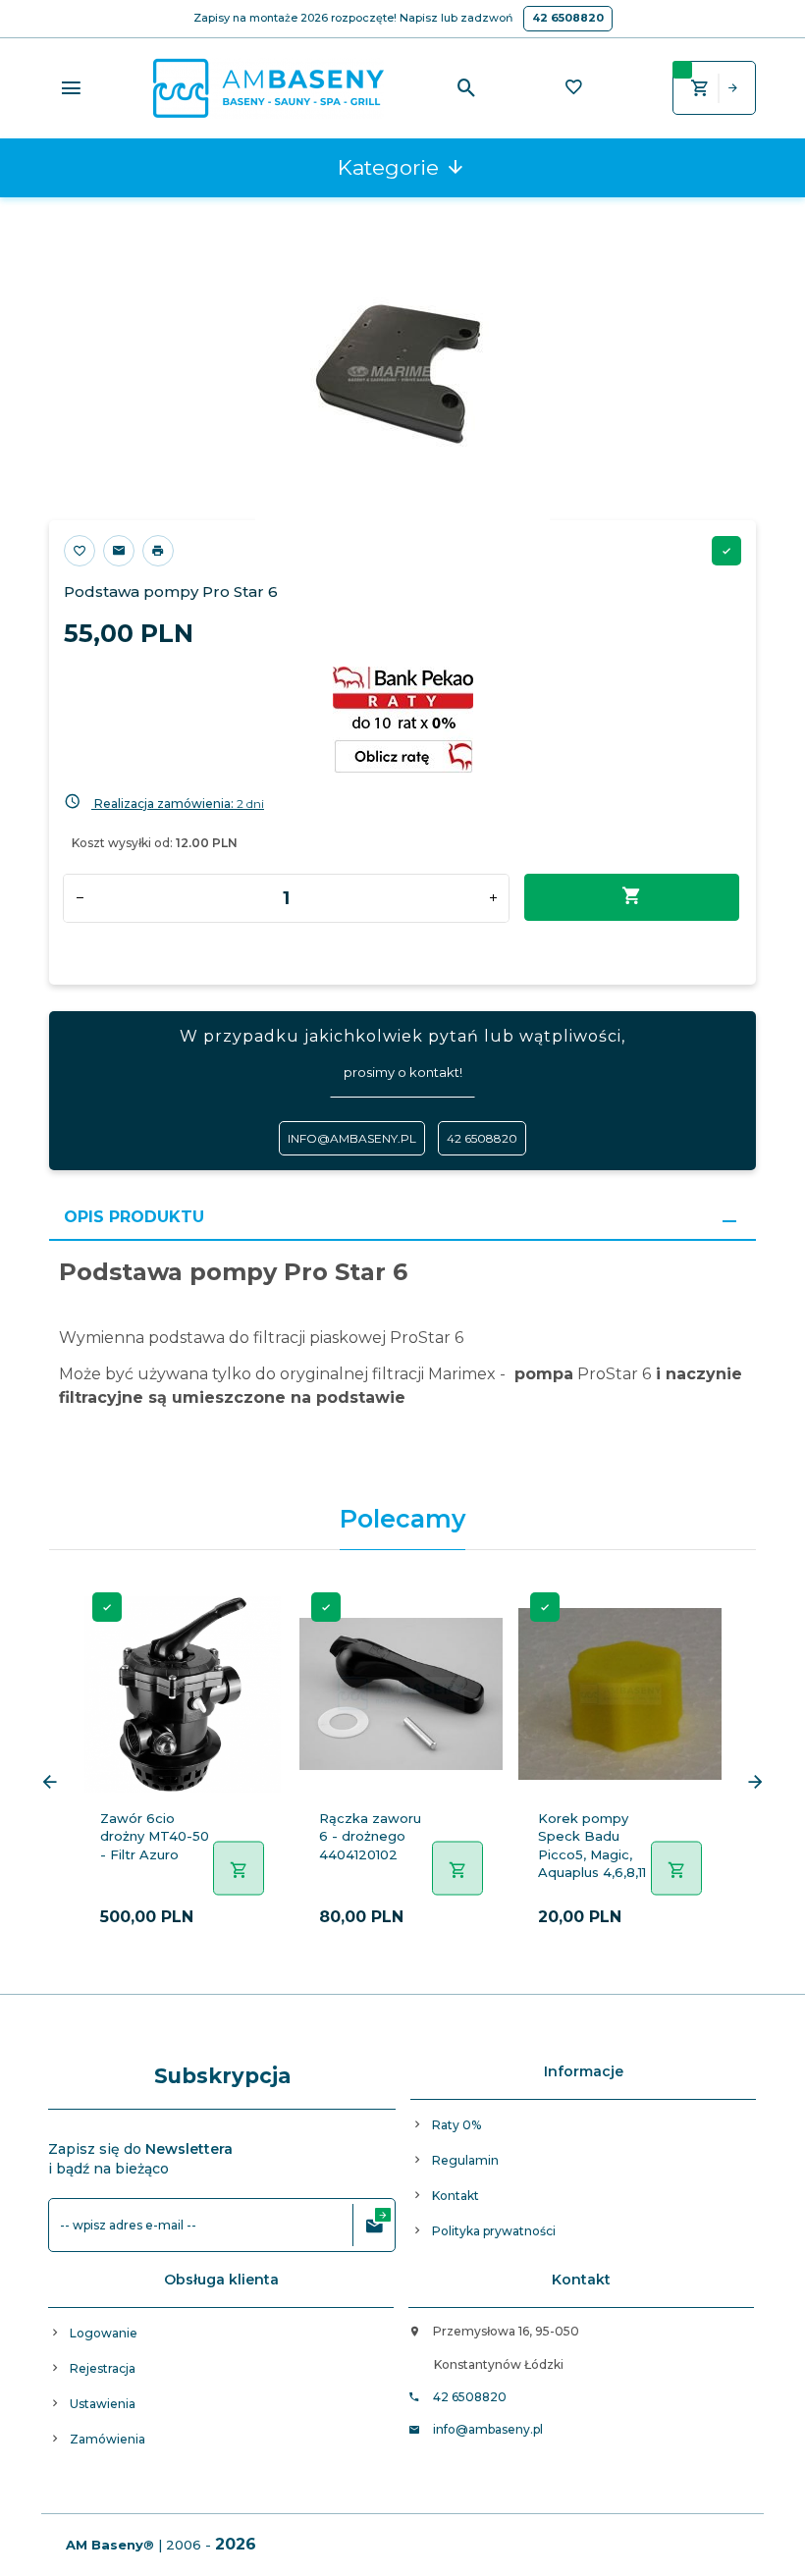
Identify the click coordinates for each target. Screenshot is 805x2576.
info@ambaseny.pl (352, 1138)
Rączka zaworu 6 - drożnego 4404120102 (370, 1836)
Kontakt (456, 2196)
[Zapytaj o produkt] (119, 551)
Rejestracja (103, 2368)
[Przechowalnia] (573, 89)
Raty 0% (456, 2125)
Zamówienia (107, 2439)
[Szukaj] (467, 88)
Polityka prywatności (494, 2231)
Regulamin (465, 2160)
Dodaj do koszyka (632, 897)
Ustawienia (103, 2404)
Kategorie (391, 167)
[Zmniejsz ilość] (80, 898)
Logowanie (104, 2333)
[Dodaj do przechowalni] (80, 551)
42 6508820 (568, 18)
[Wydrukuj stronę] (158, 551)
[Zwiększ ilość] (493, 898)
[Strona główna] (268, 86)
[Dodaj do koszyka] (239, 1869)
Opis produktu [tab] (134, 1217)
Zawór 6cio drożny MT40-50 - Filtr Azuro (155, 1836)
